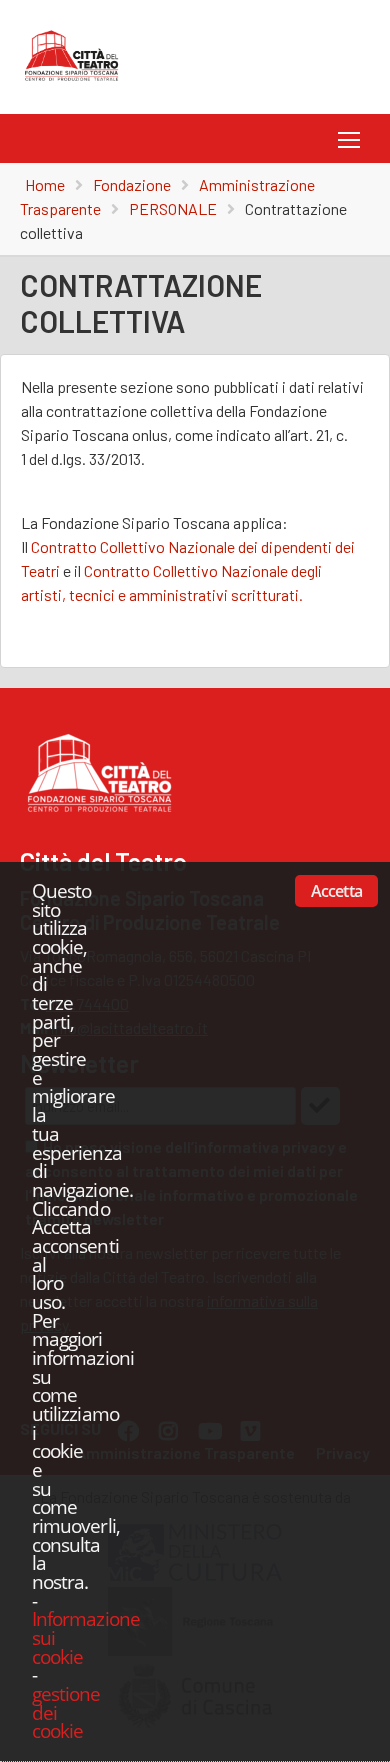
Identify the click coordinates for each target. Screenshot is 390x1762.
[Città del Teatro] (77, 81)
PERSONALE (173, 208)
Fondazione (132, 184)
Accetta (336, 891)
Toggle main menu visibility (345, 138)
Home (45, 184)
